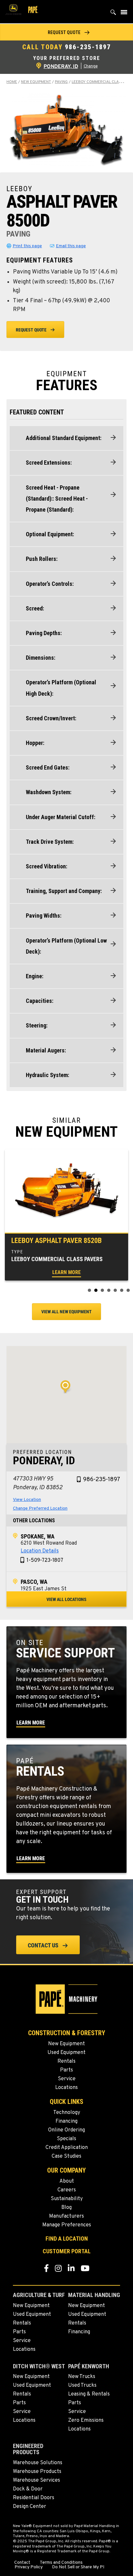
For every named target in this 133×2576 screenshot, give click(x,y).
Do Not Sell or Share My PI (78, 2567)
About (67, 2181)
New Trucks (82, 2377)
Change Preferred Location (40, 1508)
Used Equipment (66, 2053)
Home (12, 82)
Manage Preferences (67, 2225)
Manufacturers (66, 2216)
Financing (66, 2121)
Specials (66, 2139)
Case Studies (66, 2156)
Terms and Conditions (61, 2563)
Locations (66, 2088)
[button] (66, 32)
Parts (66, 2070)
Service (67, 2079)
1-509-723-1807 (45, 1561)
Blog (66, 2208)
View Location (27, 1500)
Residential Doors (34, 2498)
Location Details (40, 1551)
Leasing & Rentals (89, 2394)
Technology (67, 2113)
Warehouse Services (36, 2480)
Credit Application (67, 2148)
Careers (67, 2190)
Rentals (66, 2061)
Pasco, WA (34, 1582)
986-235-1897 (88, 47)
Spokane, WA (38, 1536)
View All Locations (66, 1599)
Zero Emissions (86, 2420)
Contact (22, 2563)
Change (91, 66)
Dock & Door (28, 2489)
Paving (61, 82)
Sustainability (67, 2199)
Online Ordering (66, 2130)
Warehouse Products (37, 2472)
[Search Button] (113, 14)
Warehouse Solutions (38, 2463)
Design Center (30, 2507)
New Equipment (36, 82)
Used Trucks (82, 2385)
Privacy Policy (29, 2567)
